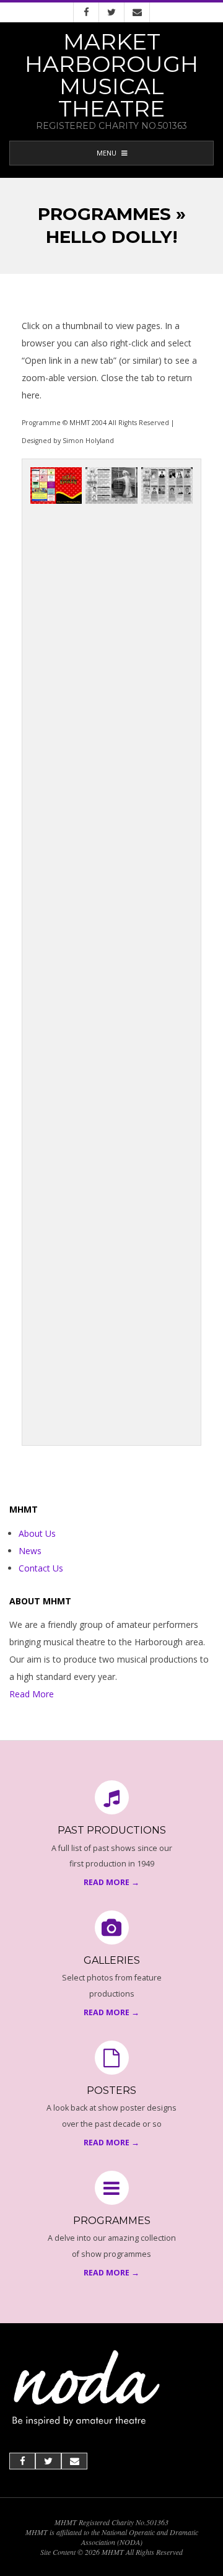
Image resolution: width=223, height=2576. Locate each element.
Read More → (111, 1882)
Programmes (112, 2221)
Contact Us (41, 1568)
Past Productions (112, 1830)
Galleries (112, 1960)
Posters (111, 2090)
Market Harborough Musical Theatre (111, 75)
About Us (37, 1533)
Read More (32, 1694)
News (30, 1551)
